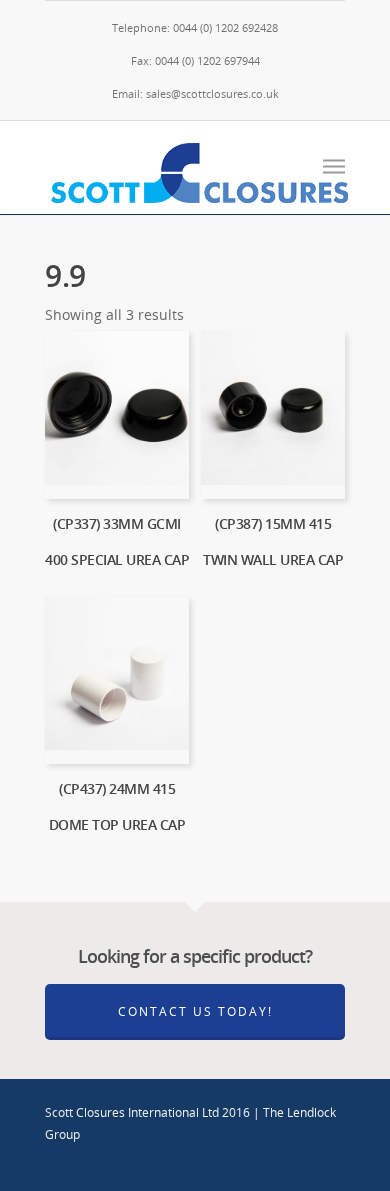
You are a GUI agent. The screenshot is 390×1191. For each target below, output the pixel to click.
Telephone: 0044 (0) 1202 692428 (195, 27)
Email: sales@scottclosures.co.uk (195, 93)
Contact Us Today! (195, 1011)
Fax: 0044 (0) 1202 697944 (195, 60)
